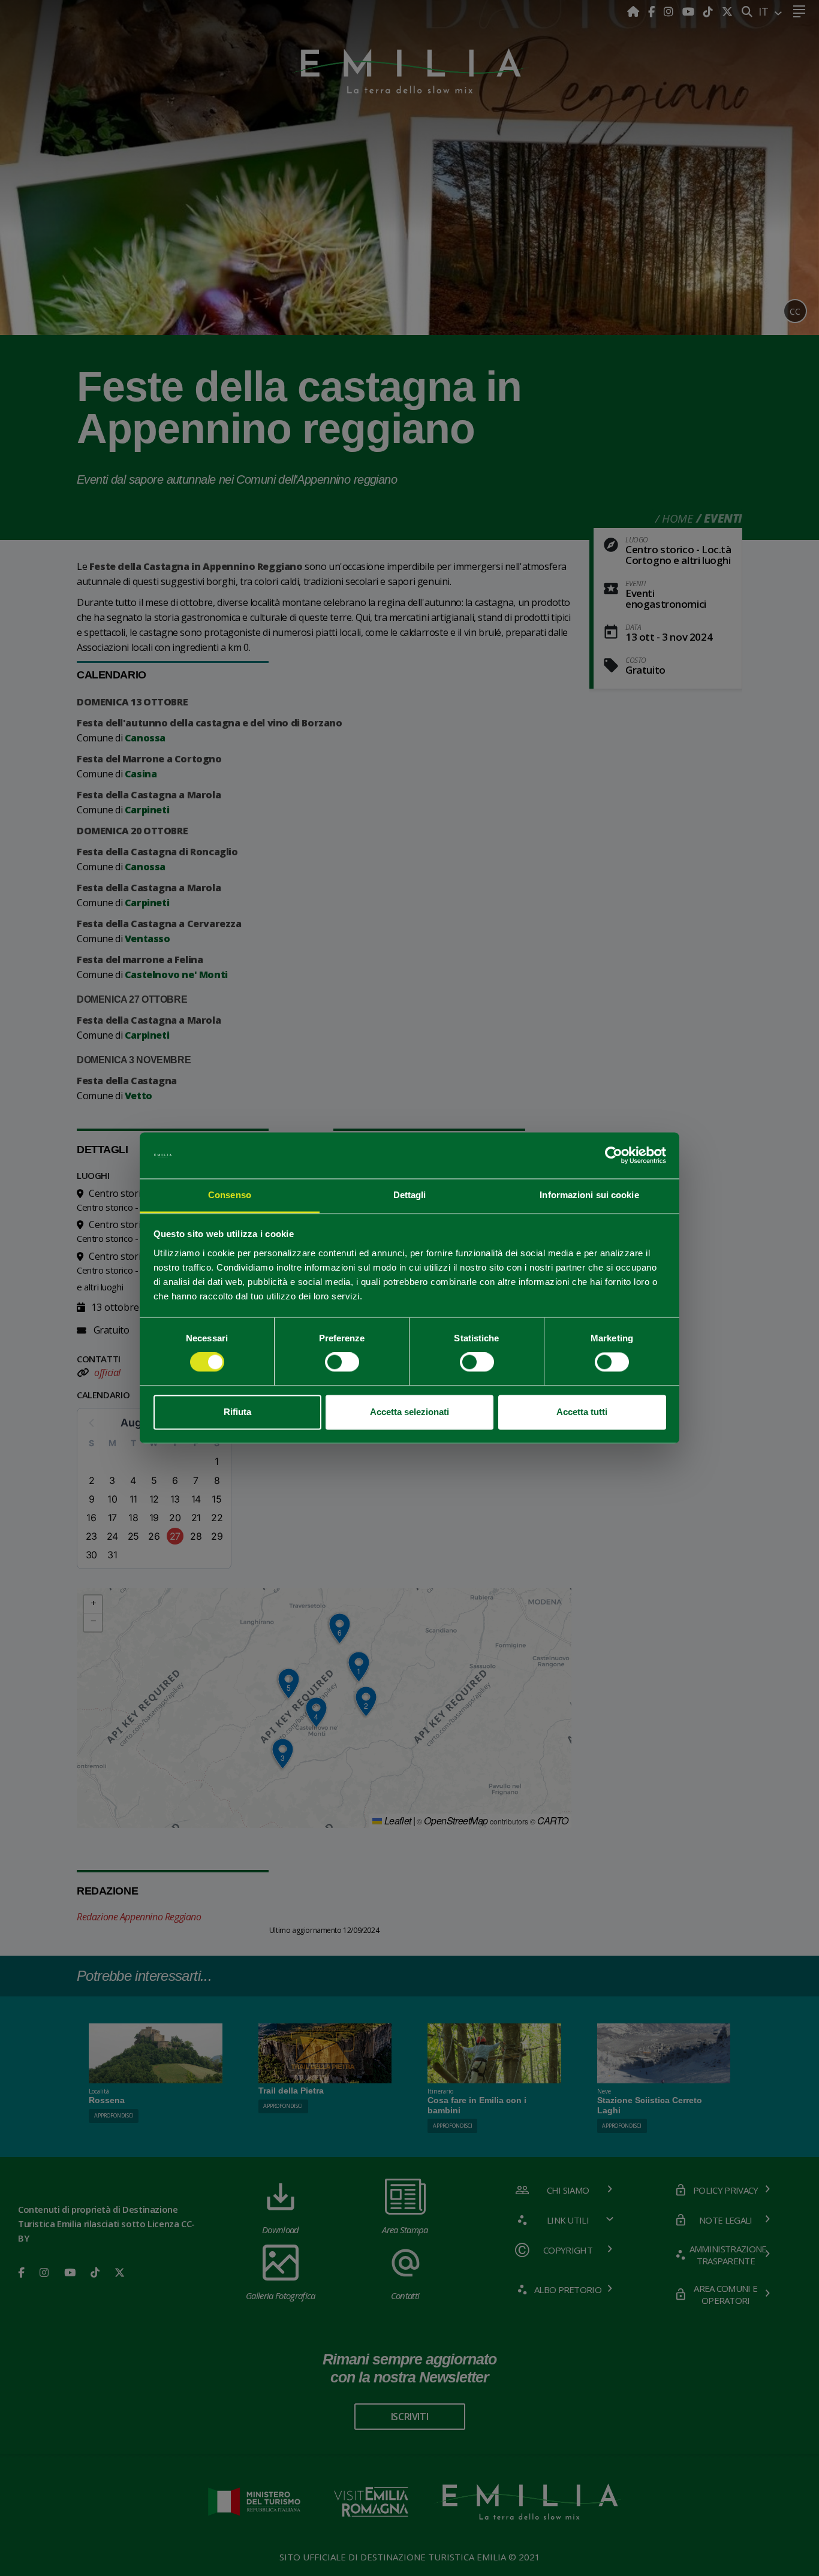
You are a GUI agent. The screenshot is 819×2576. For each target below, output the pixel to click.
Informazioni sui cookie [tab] (589, 1195)
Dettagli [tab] (410, 1195)
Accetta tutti (582, 1412)
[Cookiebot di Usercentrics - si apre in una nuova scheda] (614, 1156)
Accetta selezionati (409, 1412)
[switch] (342, 1362)
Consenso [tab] (230, 1195)
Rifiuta (237, 1412)
